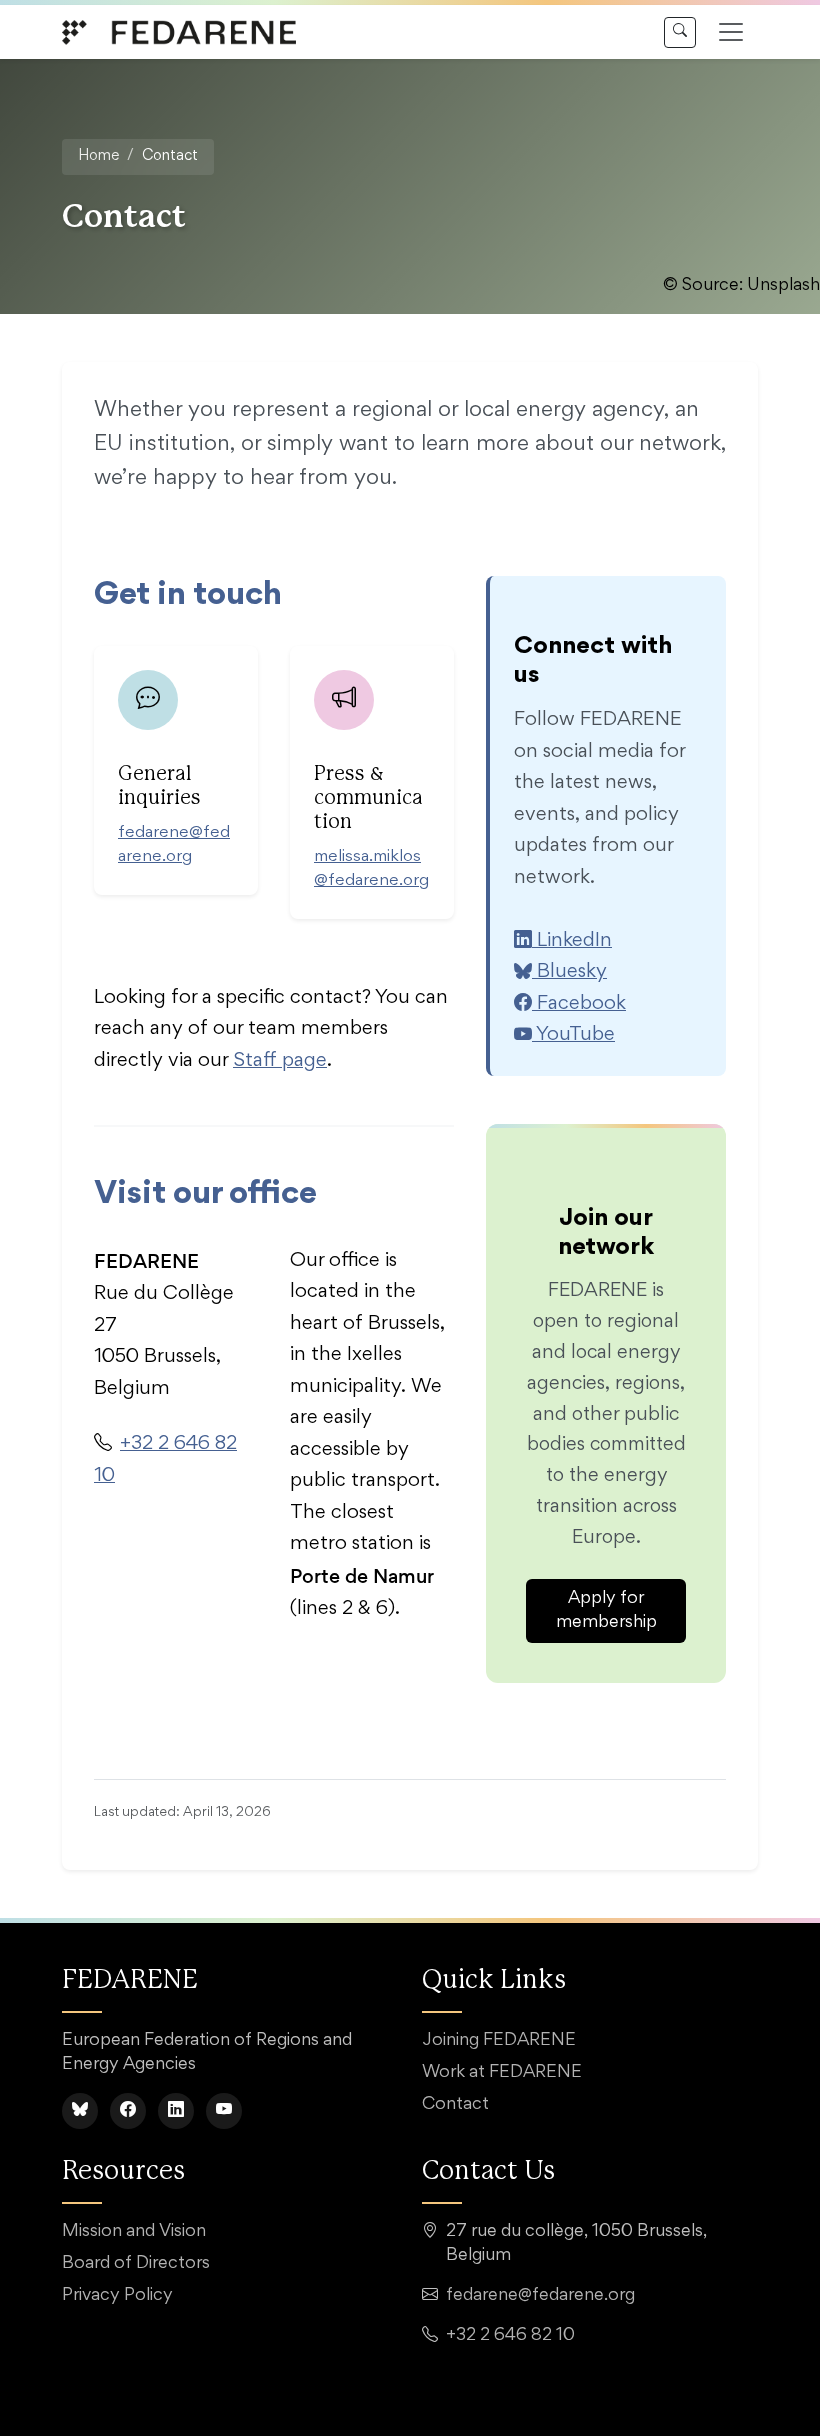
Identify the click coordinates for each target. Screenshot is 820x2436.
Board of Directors (136, 2264)
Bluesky (569, 972)
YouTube (573, 1035)
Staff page (280, 1061)
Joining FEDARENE (499, 2041)
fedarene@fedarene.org (540, 2296)
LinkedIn (572, 941)
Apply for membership (606, 1611)
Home (98, 156)
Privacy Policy (117, 2296)
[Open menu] (731, 32)
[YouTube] (224, 2111)
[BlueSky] (80, 2111)
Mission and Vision (134, 2232)
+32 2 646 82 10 (510, 2336)
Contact (455, 2105)
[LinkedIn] (176, 2111)
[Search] (680, 32)
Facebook (579, 1004)
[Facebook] (128, 2111)
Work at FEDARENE (502, 2073)
